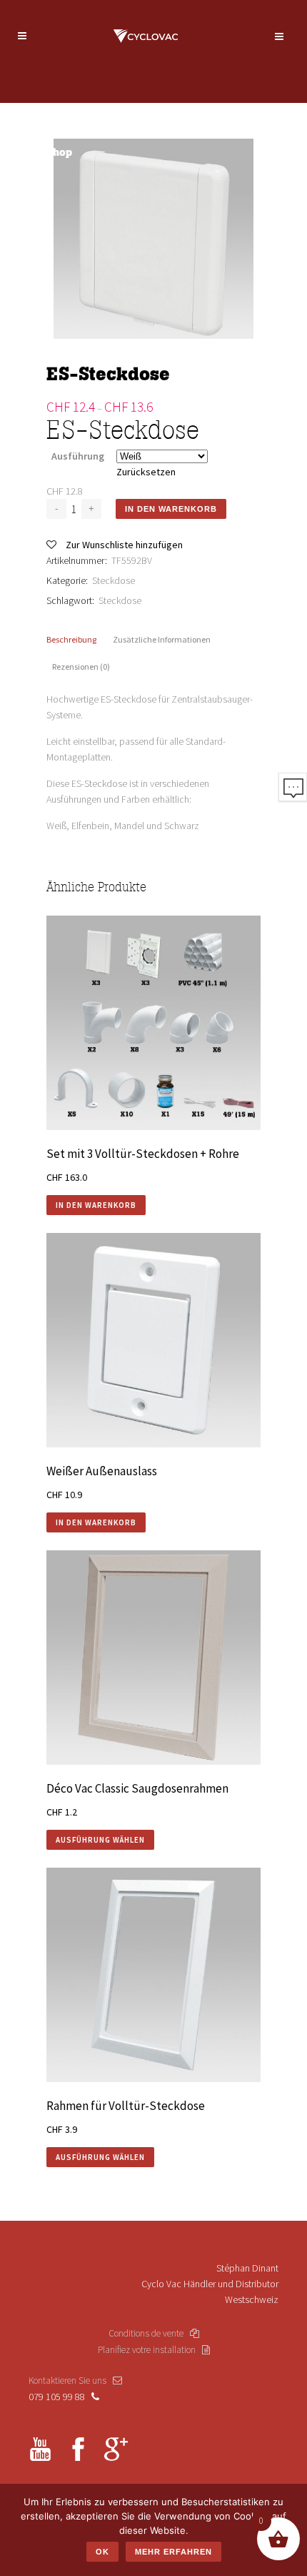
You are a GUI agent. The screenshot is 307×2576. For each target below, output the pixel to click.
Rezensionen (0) (81, 667)
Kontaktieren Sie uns (71, 2381)
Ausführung (78, 456)
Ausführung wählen (100, 1840)
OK (102, 2552)
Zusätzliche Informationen (162, 639)
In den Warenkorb (171, 509)
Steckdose (114, 580)
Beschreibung (71, 639)
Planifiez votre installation (150, 2350)
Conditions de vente (149, 2333)
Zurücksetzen (146, 472)
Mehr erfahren (173, 2552)
